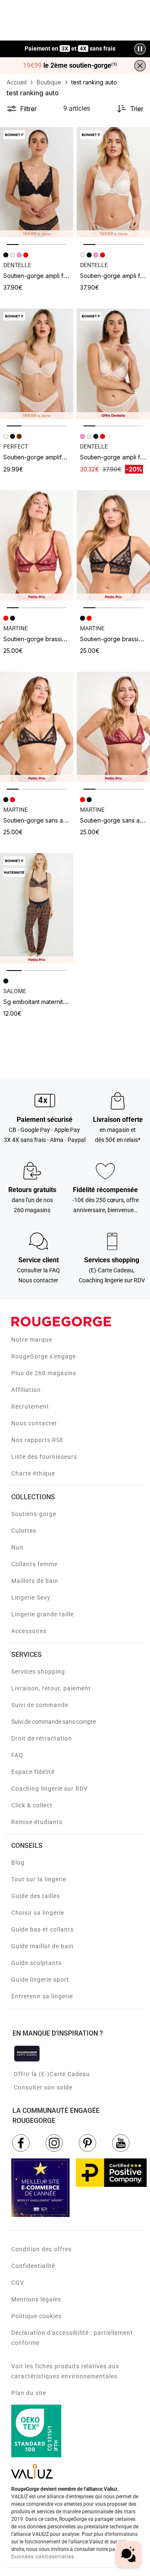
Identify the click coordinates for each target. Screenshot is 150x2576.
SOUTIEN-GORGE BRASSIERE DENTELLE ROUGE (59, 639)
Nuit (17, 1547)
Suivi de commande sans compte (54, 1722)
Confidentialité (33, 2266)
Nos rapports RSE (37, 1440)
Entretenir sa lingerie (42, 1996)
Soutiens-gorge (34, 1514)
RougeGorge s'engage (44, 1356)
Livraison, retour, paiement (51, 1688)
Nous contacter (34, 1423)
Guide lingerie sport (40, 1980)
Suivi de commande (40, 1705)
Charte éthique (33, 1473)
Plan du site (29, 2393)
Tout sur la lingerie (39, 1879)
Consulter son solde (43, 2087)
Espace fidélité (33, 1772)
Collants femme (34, 1564)
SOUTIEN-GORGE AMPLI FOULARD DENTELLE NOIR (60, 276)
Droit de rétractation (42, 1738)
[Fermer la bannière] (140, 66)
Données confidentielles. (44, 2557)
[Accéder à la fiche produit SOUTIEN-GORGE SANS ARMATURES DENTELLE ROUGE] (113, 727)
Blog (18, 1863)
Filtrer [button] (28, 109)
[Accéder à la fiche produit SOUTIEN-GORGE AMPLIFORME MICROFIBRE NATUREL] (37, 364)
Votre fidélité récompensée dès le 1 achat (70, 45)
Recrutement (30, 1406)
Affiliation (26, 1390)
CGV (18, 2283)
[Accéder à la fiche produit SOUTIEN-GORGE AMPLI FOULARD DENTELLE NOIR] (37, 182)
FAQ (17, 1755)
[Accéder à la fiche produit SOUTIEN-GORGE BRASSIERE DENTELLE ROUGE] (37, 545)
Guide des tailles (36, 1896)
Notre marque (32, 1340)
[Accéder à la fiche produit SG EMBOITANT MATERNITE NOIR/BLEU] (37, 908)
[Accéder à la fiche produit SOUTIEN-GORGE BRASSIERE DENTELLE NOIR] (113, 545)
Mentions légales (36, 2299)
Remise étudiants (37, 1822)
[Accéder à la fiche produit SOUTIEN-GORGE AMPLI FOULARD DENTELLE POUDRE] (113, 364)
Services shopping (38, 1671)
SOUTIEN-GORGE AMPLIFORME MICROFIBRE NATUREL (65, 457)
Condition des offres (41, 2249)
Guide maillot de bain (42, 1946)
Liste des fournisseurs (44, 1457)
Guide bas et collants (42, 1929)
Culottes (24, 1531)
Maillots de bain (35, 1581)
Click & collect (32, 1805)
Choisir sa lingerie (38, 1913)
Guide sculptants (36, 1963)
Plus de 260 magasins (44, 1373)
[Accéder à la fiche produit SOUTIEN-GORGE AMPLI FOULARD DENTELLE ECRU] (113, 182)
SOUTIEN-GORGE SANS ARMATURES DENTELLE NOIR (63, 820)
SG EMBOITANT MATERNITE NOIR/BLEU (48, 1002)
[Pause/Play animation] (140, 49)
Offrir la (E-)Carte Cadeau (52, 2074)
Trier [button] (137, 109)
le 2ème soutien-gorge (70, 66)
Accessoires (29, 1631)
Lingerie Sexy (31, 1598)
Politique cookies (36, 2316)
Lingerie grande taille (42, 1614)
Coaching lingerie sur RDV (50, 1789)
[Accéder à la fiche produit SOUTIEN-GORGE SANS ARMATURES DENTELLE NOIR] (37, 727)
